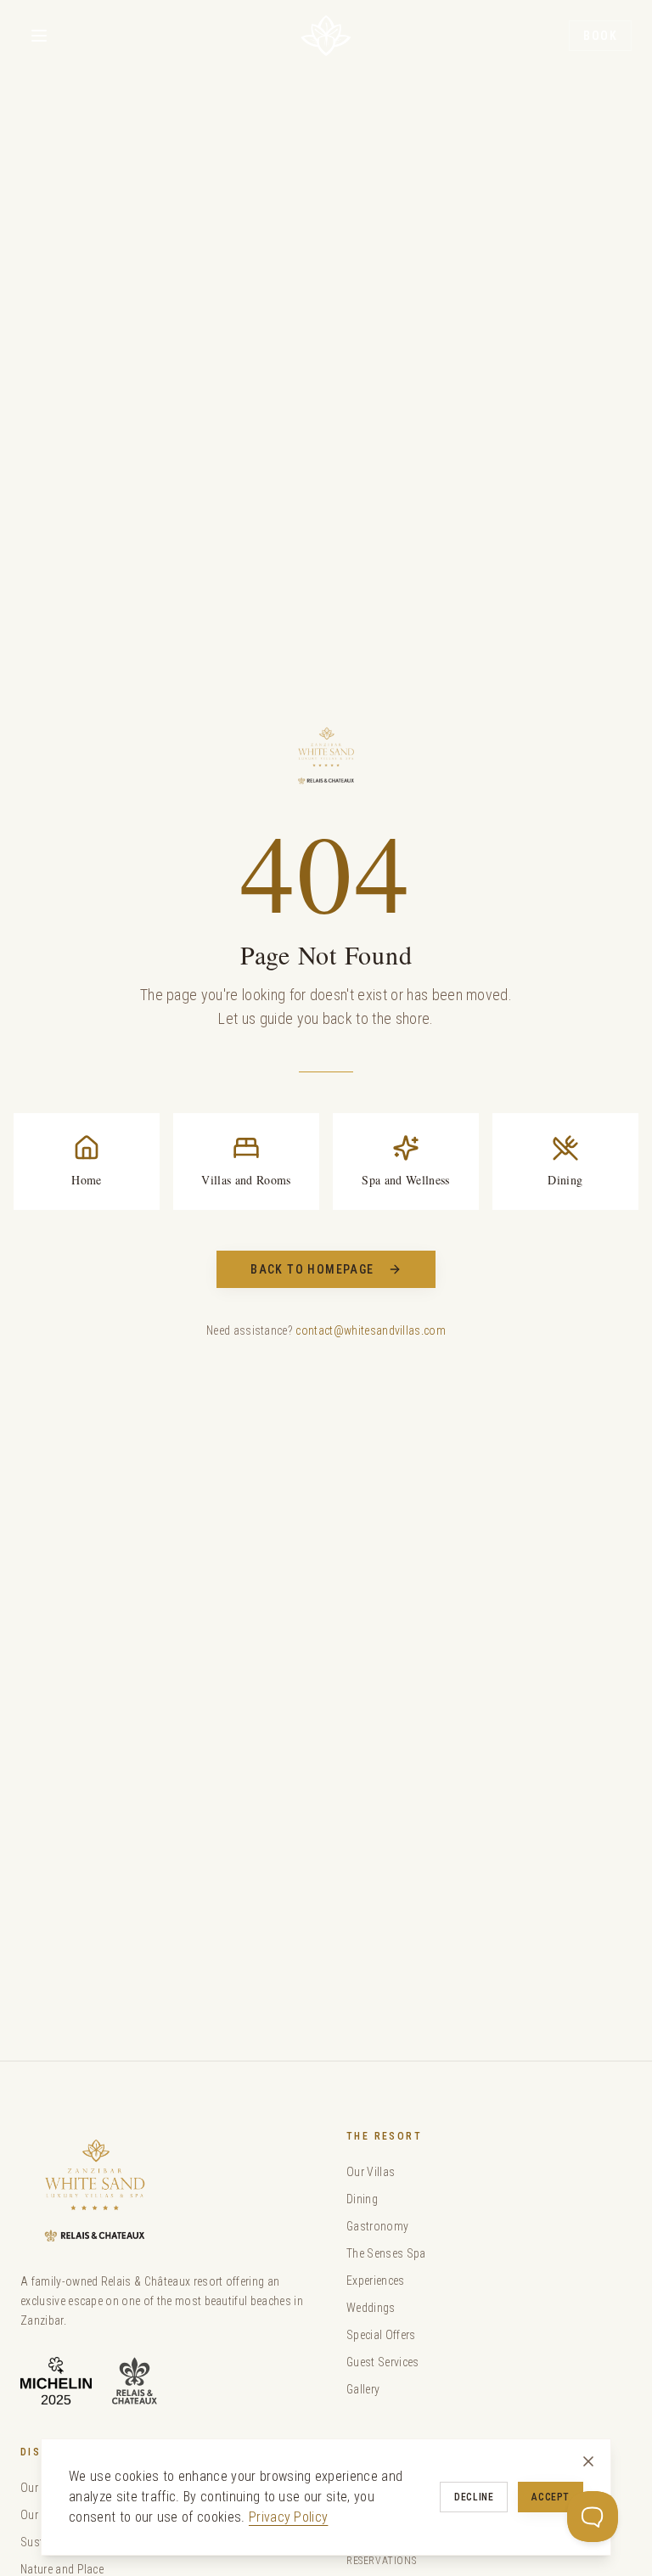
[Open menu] (39, 36)
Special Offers (381, 2335)
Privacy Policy (288, 2517)
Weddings (371, 2308)
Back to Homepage (312, 1269)
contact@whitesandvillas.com (371, 1330)
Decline (474, 2497)
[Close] (588, 2461)
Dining (362, 2199)
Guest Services (382, 2362)
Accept (551, 2497)
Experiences (376, 2281)
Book (600, 36)
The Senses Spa (386, 2253)
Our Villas (371, 2172)
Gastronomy (377, 2226)
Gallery (363, 2389)
